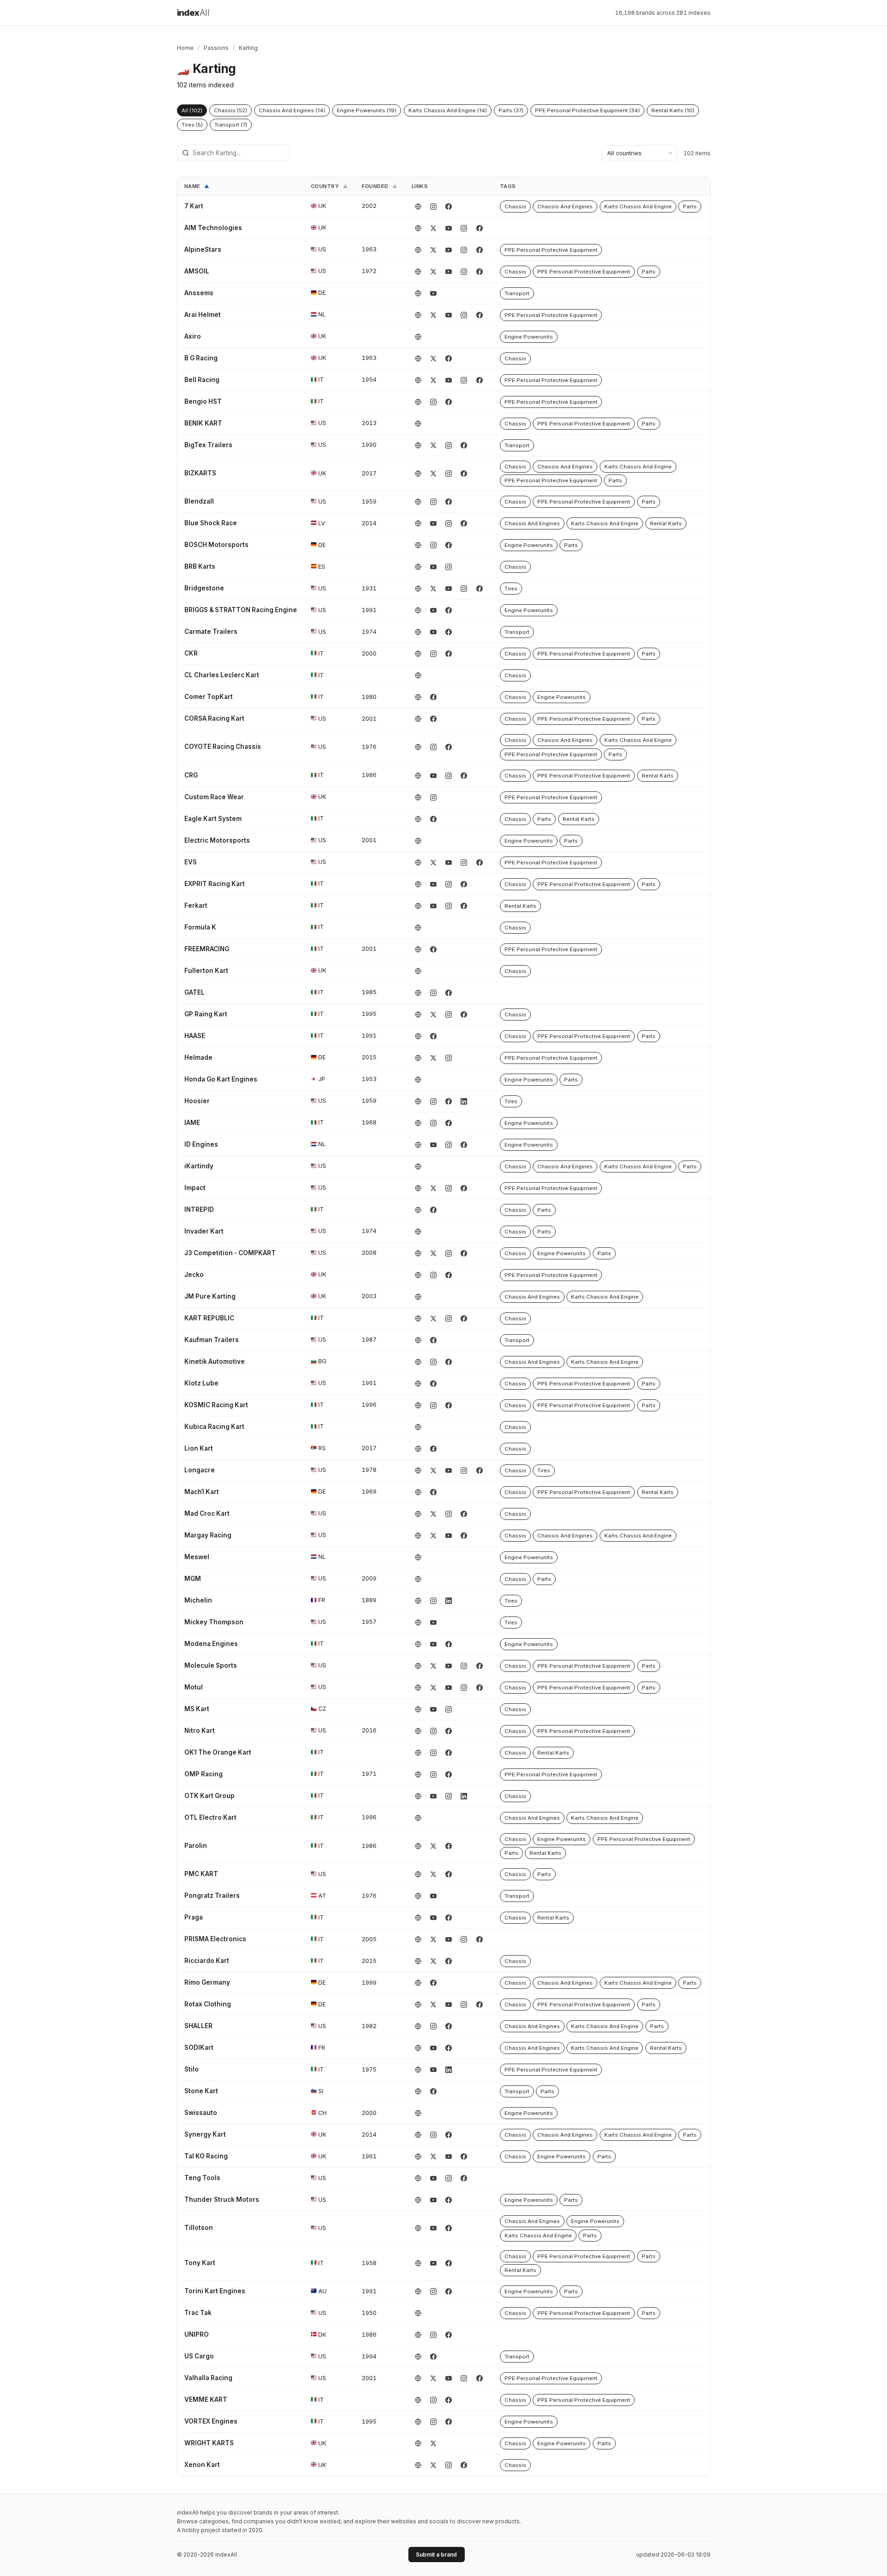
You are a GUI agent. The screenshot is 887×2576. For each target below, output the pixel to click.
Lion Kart (199, 1448)
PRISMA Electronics (215, 1939)
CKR (191, 653)
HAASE (195, 1036)
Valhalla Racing (208, 2378)
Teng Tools (202, 2178)
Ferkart (196, 905)
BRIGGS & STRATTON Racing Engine (241, 610)
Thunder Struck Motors (222, 2199)
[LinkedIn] (464, 1101)
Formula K (200, 927)
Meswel (197, 1557)
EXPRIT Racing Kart (215, 884)
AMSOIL (197, 271)
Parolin (196, 1846)
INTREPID (199, 1209)
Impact (195, 1188)
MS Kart (197, 1709)
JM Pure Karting (210, 1296)
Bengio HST (203, 401)
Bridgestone (204, 588)
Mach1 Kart (202, 1492)
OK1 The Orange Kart (218, 1752)
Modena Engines (211, 1644)
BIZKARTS (200, 473)
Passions (216, 48)
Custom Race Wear (214, 797)
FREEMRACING (207, 949)
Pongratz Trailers (212, 1896)
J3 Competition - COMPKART (230, 1253)
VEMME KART (206, 2400)
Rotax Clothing (208, 2004)
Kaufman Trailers (212, 1340)
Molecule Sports (211, 1665)
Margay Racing (208, 1535)
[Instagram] (433, 207)
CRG (191, 775)
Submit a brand (436, 2555)
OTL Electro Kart (210, 1817)
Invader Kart (204, 1231)
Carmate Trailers (211, 632)
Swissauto (201, 2113)
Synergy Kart (205, 2134)
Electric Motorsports (217, 840)
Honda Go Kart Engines (221, 1079)
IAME (192, 1123)
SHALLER (198, 2026)
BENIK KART (203, 423)
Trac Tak (198, 2313)
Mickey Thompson (214, 1622)
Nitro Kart (200, 1731)
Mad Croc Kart (207, 1513)
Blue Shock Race (211, 523)
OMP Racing (204, 1774)
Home (185, 48)
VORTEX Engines (211, 2421)
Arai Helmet (203, 315)
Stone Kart (201, 2091)
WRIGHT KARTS (209, 2443)
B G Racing (201, 358)
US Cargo (199, 2356)
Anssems (199, 293)
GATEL (194, 992)
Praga (194, 1917)
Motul (194, 1687)
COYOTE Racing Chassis (223, 747)
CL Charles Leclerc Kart (222, 675)
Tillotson (199, 2228)
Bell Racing (202, 380)
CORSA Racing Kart (214, 718)
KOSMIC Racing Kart (216, 1405)
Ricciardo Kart (207, 1961)
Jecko (194, 1275)
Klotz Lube (201, 1383)
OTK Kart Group (210, 1796)
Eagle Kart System (213, 819)
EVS (191, 862)
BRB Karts (200, 566)
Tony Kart (200, 2263)
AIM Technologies (213, 228)
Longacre (200, 1470)
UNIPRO (197, 2334)
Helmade (198, 1057)
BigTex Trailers (208, 445)
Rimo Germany (207, 1982)
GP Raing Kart (206, 1014)
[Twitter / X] (433, 228)
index (193, 13)
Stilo (191, 2069)
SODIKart (199, 2047)
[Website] (418, 207)
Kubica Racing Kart (214, 1427)
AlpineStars (203, 249)
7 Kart (194, 206)
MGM (193, 1579)
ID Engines (201, 1144)
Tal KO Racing (206, 2156)
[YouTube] (449, 228)
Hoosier (197, 1101)
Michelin (198, 1600)
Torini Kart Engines (215, 2291)
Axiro (193, 336)
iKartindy (199, 1166)
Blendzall (199, 501)
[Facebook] (449, 207)
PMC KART (201, 1874)
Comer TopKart (209, 697)
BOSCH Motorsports (216, 545)
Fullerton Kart (206, 971)
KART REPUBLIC (209, 1318)
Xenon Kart (202, 2465)
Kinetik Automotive (215, 1361)
